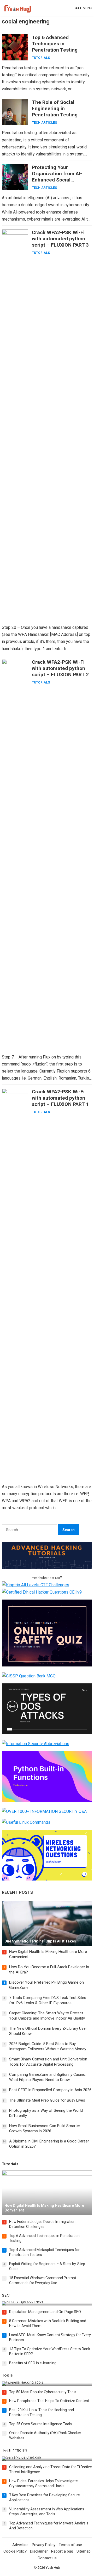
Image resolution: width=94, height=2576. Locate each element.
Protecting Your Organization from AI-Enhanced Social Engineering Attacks (57, 177)
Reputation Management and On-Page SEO (45, 2312)
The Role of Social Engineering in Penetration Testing (55, 108)
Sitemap (84, 2551)
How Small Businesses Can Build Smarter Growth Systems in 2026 (45, 2128)
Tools (7, 2375)
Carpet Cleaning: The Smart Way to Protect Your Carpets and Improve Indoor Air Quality (47, 2016)
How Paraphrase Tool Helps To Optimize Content (49, 2401)
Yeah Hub (53, 2568)
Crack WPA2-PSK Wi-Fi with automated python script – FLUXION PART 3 (60, 239)
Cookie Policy (15, 2551)
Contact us (47, 2558)
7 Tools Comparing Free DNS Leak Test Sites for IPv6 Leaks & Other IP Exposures (48, 2000)
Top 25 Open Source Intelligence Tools (40, 2424)
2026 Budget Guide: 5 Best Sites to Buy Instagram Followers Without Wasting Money (48, 2046)
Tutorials (41, 58)
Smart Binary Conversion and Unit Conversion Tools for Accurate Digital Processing (48, 2062)
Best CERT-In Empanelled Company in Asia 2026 (50, 2090)
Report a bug (62, 2551)
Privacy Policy (44, 2545)
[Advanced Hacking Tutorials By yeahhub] (47, 1568)
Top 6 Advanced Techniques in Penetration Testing (55, 44)
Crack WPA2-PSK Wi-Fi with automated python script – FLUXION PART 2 (60, 668)
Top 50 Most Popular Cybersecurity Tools (43, 2392)
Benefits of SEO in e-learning (33, 2363)
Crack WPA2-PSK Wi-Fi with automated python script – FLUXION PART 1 (60, 1098)
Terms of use (70, 2545)
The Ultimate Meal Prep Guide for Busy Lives (47, 2100)
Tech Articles (44, 123)
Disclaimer (39, 2551)
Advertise (20, 2545)
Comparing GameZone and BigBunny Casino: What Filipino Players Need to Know (48, 2077)
